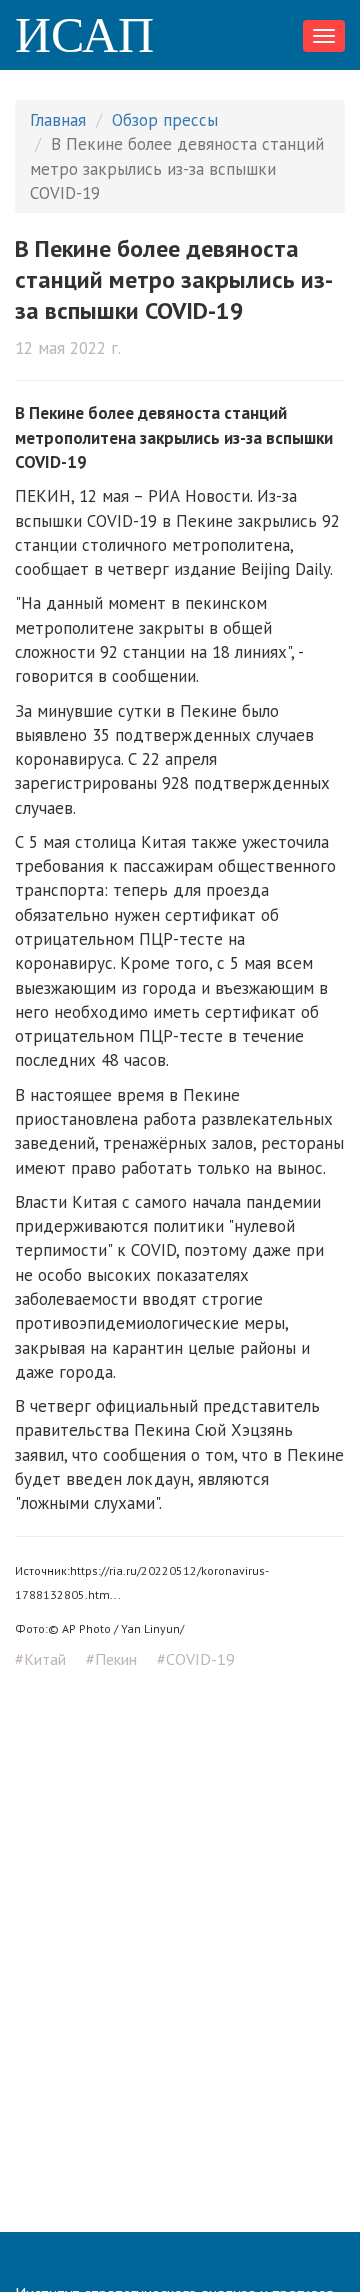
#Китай (40, 1659)
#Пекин (111, 1659)
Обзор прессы (165, 120)
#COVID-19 (196, 1659)
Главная (58, 120)
